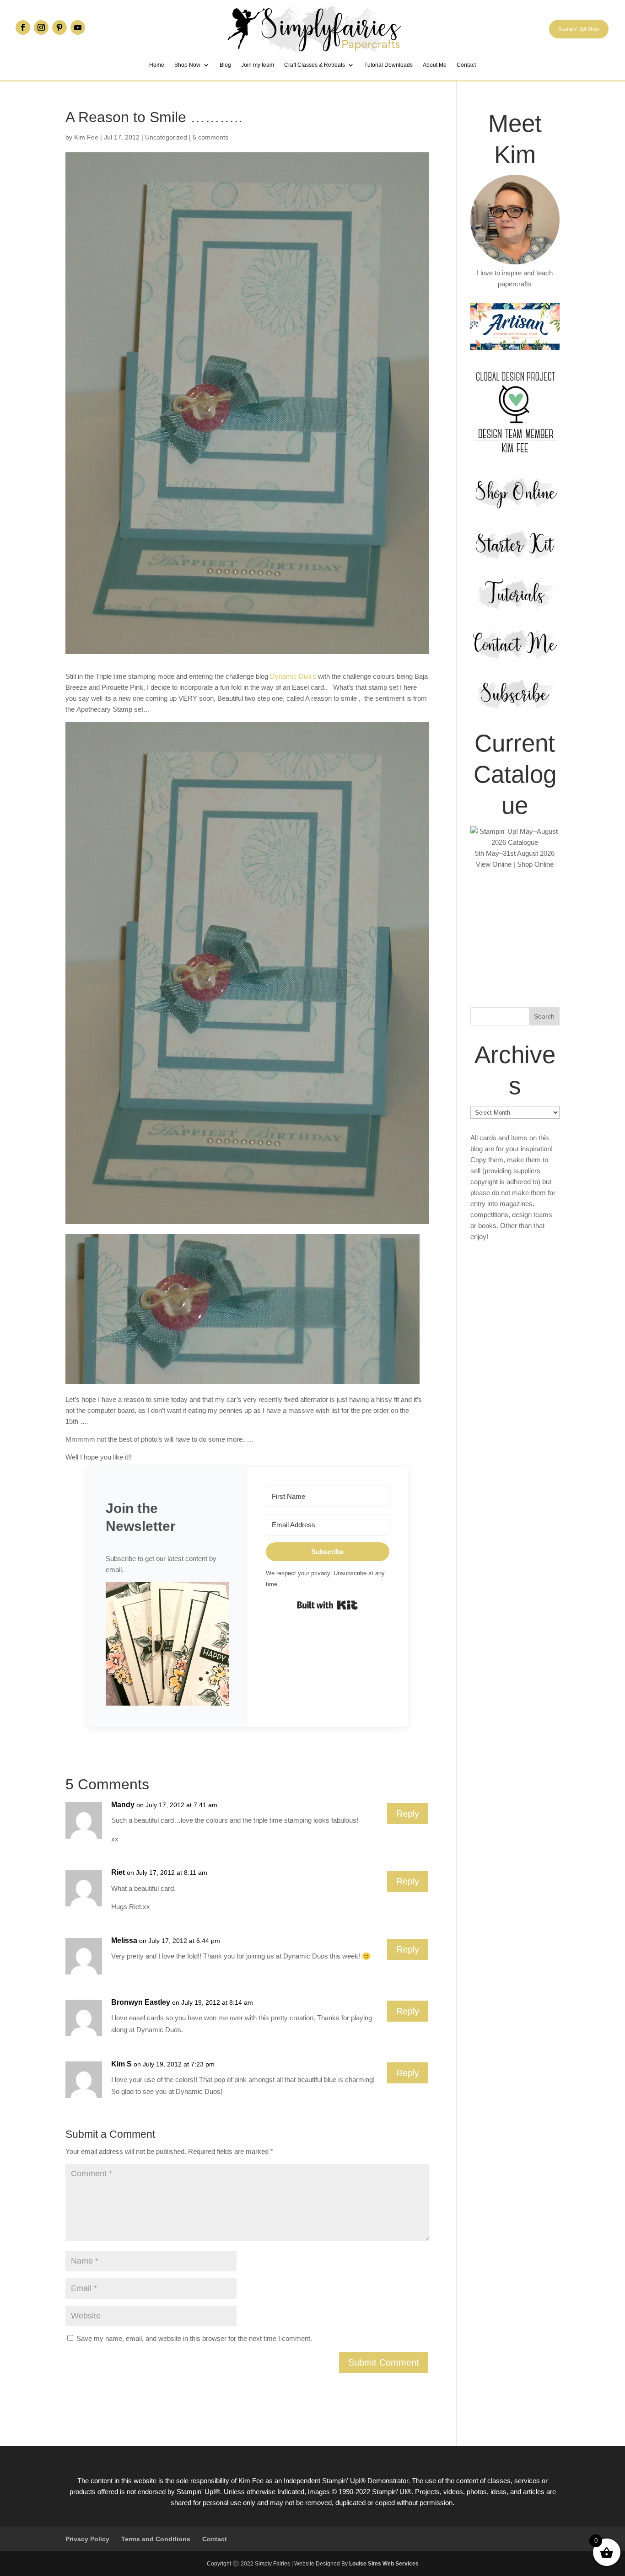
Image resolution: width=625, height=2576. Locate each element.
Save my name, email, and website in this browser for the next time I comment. (194, 2338)
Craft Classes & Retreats (315, 65)
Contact (466, 65)
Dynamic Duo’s (293, 676)
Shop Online (535, 864)
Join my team (258, 65)
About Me (435, 65)
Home (157, 65)
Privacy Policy (87, 2539)
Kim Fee (86, 137)
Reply (408, 1814)
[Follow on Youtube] (78, 27)
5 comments (210, 137)
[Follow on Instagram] (41, 27)
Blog (225, 65)
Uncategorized (166, 137)
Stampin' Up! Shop (579, 29)
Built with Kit (327, 1605)
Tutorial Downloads (388, 65)
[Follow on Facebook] (23, 27)
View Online (494, 864)
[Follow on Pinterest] (59, 27)
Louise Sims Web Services (384, 2564)
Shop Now (187, 65)
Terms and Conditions (156, 2539)
